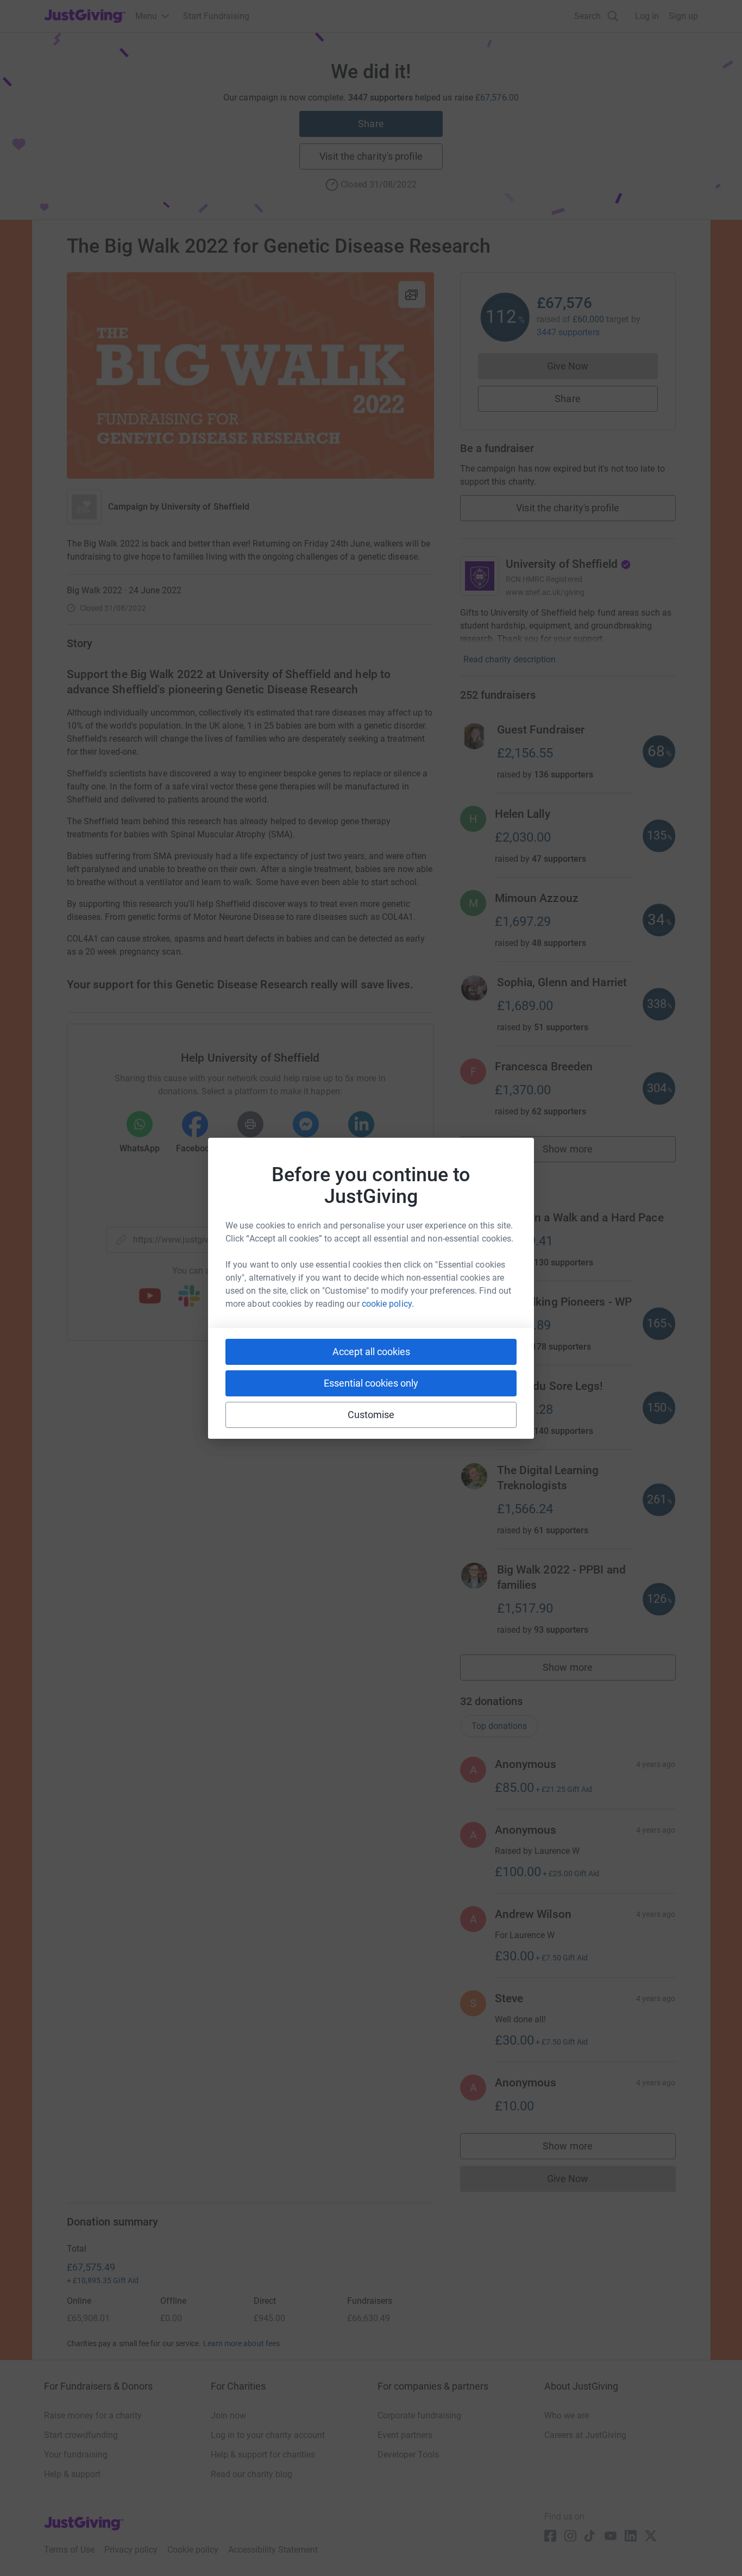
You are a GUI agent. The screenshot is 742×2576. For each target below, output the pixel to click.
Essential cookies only (371, 1383)
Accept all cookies (371, 1352)
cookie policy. (388, 1304)
